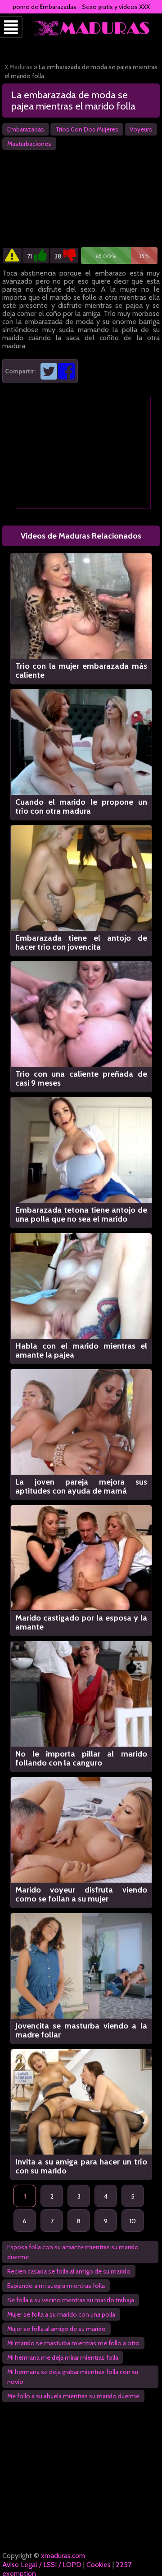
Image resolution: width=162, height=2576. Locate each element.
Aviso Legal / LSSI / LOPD (42, 2565)
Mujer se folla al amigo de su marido (56, 2329)
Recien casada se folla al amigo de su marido (69, 2271)
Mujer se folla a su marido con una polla (61, 2314)
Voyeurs (141, 129)
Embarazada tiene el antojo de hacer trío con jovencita (81, 942)
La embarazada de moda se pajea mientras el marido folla (73, 101)
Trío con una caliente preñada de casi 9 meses (81, 1078)
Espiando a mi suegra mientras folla (56, 2286)
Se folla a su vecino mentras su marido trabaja (71, 2300)
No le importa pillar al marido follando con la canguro (81, 1758)
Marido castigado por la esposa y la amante (81, 1622)
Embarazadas (26, 129)
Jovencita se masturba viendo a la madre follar (81, 2030)
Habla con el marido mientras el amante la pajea (81, 1350)
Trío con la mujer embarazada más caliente (81, 670)
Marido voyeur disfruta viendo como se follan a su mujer (81, 1894)
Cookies (99, 2565)
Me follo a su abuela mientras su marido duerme (73, 2396)
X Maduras (18, 67)
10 (133, 2221)
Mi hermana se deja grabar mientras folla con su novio (73, 2377)
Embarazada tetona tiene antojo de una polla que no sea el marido (81, 1214)
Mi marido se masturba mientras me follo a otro (73, 2343)
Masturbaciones (29, 144)
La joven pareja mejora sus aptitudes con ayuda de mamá (81, 1486)
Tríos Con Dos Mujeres (87, 129)
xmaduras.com (63, 2556)
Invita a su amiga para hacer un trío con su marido (81, 2166)
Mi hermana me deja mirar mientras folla (63, 2357)
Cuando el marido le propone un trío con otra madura (81, 806)
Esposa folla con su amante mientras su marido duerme (73, 2252)
